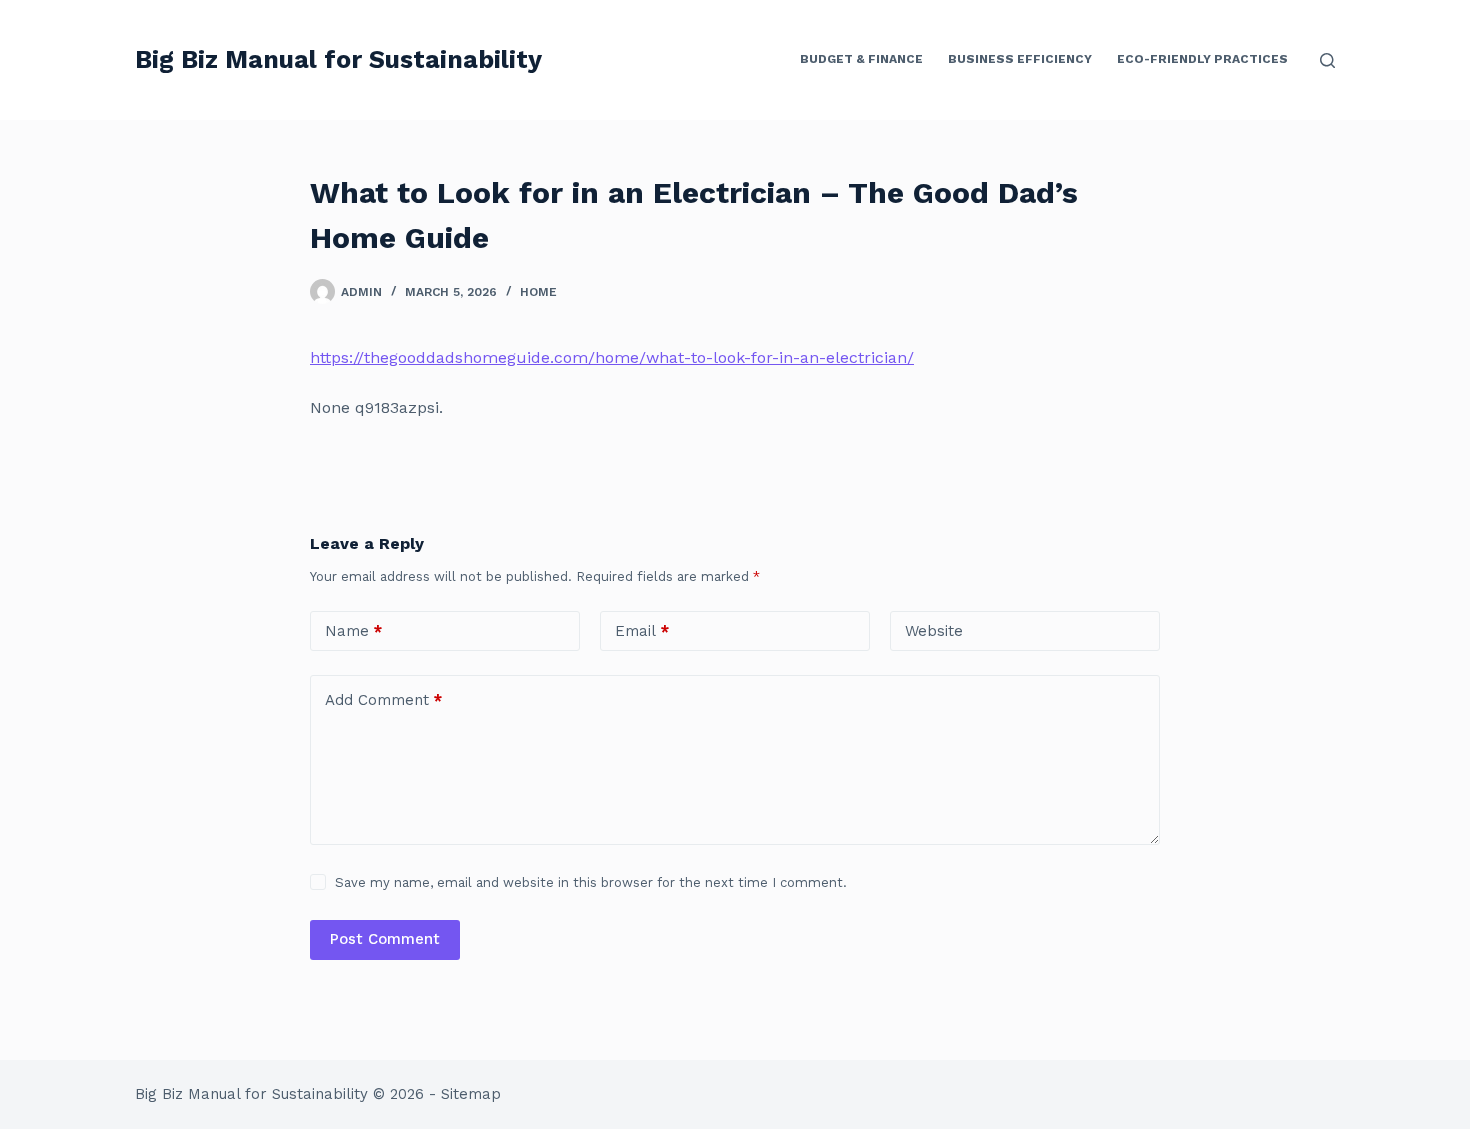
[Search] (1327, 60)
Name (353, 631)
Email (642, 631)
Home (538, 292)
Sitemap (471, 1094)
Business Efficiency (1020, 59)
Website (934, 631)
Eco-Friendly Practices (1202, 59)
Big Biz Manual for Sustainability (338, 59)
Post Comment (385, 939)
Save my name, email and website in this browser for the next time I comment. (591, 882)
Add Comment (383, 700)
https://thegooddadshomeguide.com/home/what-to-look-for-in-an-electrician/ (612, 357)
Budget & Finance (861, 59)
